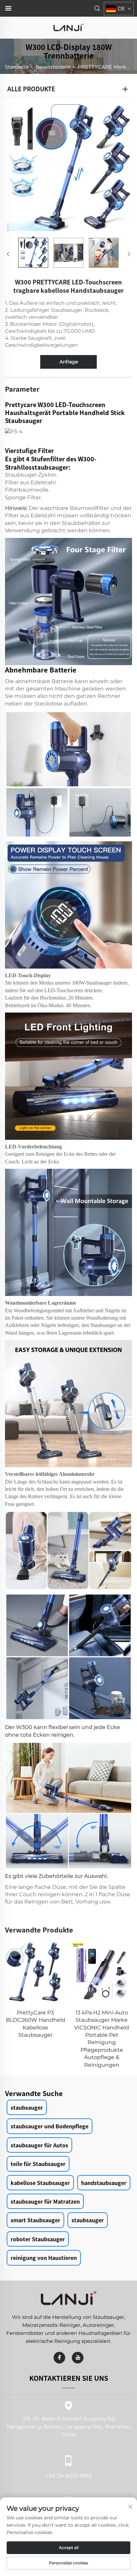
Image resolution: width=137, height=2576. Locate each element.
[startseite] (68, 27)
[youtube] (78, 2358)
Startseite (17, 67)
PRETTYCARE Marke (103, 67)
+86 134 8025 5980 (69, 2475)
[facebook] (59, 2358)
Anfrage (69, 362)
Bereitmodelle (53, 67)
